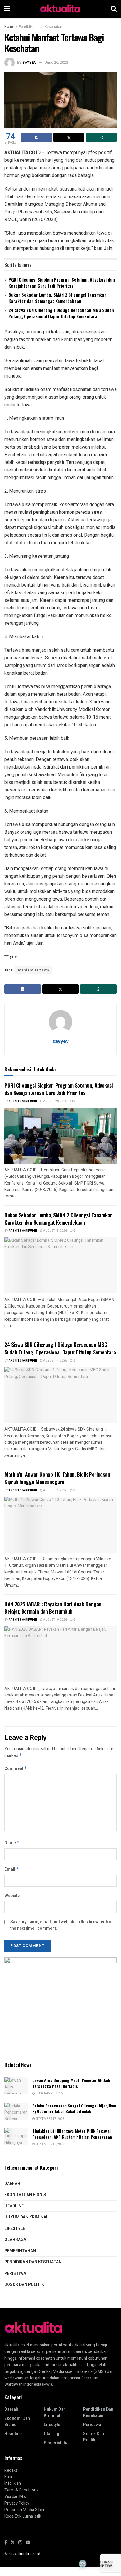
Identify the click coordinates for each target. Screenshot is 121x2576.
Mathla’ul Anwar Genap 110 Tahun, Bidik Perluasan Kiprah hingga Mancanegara (57, 1478)
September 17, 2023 (50, 2119)
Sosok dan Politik (24, 2285)
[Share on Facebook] (37, 137)
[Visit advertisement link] (60, 2004)
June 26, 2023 (56, 62)
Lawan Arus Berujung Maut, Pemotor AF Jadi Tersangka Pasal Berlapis (71, 2083)
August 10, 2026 (55, 1620)
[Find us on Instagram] (20, 2543)
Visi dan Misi (16, 2497)
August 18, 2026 (55, 1231)
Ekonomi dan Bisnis (25, 2195)
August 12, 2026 (55, 1490)
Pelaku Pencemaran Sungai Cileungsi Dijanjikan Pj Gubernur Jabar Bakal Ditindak (74, 2109)
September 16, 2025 (50, 2144)
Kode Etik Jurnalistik (23, 2516)
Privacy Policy (17, 2503)
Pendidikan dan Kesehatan (41, 27)
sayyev (29, 62)
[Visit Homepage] (60, 9)
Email (12, 1869)
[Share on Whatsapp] (101, 137)
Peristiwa (15, 2273)
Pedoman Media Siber (25, 2510)
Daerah (12, 2184)
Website (12, 1896)
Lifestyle (15, 2229)
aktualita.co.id (29, 2554)
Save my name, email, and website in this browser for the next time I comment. (61, 1925)
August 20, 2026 (55, 1101)
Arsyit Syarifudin (23, 1101)
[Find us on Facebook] (6, 2543)
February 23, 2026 (49, 2093)
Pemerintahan (20, 2251)
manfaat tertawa (34, 970)
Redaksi (11, 2470)
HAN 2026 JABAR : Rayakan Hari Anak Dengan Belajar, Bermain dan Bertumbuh (53, 1608)
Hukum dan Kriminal (26, 2217)
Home (9, 27)
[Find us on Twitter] (13, 2543)
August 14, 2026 (55, 1361)
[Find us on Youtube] (28, 2543)
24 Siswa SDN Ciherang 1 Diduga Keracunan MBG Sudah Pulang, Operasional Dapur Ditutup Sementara (61, 313)
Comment (16, 1769)
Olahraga (15, 2240)
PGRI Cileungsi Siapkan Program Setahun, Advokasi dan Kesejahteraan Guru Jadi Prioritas (62, 283)
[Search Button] (114, 9)
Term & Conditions (21, 2490)
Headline (14, 2206)
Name (12, 1843)
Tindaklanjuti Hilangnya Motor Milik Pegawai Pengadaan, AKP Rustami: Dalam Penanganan (72, 2134)
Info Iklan (13, 2483)
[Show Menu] (7, 9)
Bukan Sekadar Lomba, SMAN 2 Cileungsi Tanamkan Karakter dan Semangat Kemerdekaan (58, 298)
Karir (9, 2477)
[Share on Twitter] (69, 137)
